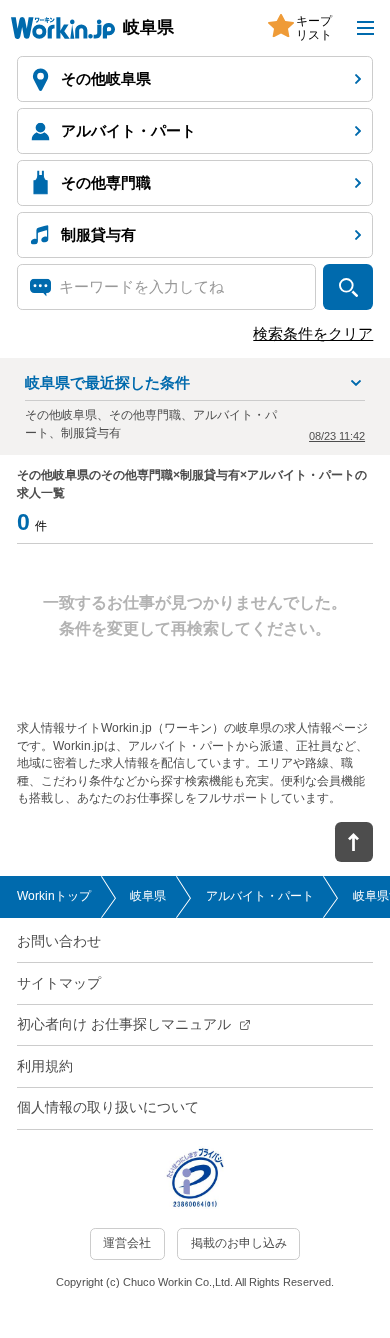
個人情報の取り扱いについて (108, 1107)
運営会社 (127, 1243)
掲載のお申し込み (239, 1243)
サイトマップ (59, 983)
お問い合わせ (59, 941)
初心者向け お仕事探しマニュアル (124, 1024)
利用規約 (45, 1066)
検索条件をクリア (313, 334)
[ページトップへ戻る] (354, 842)
